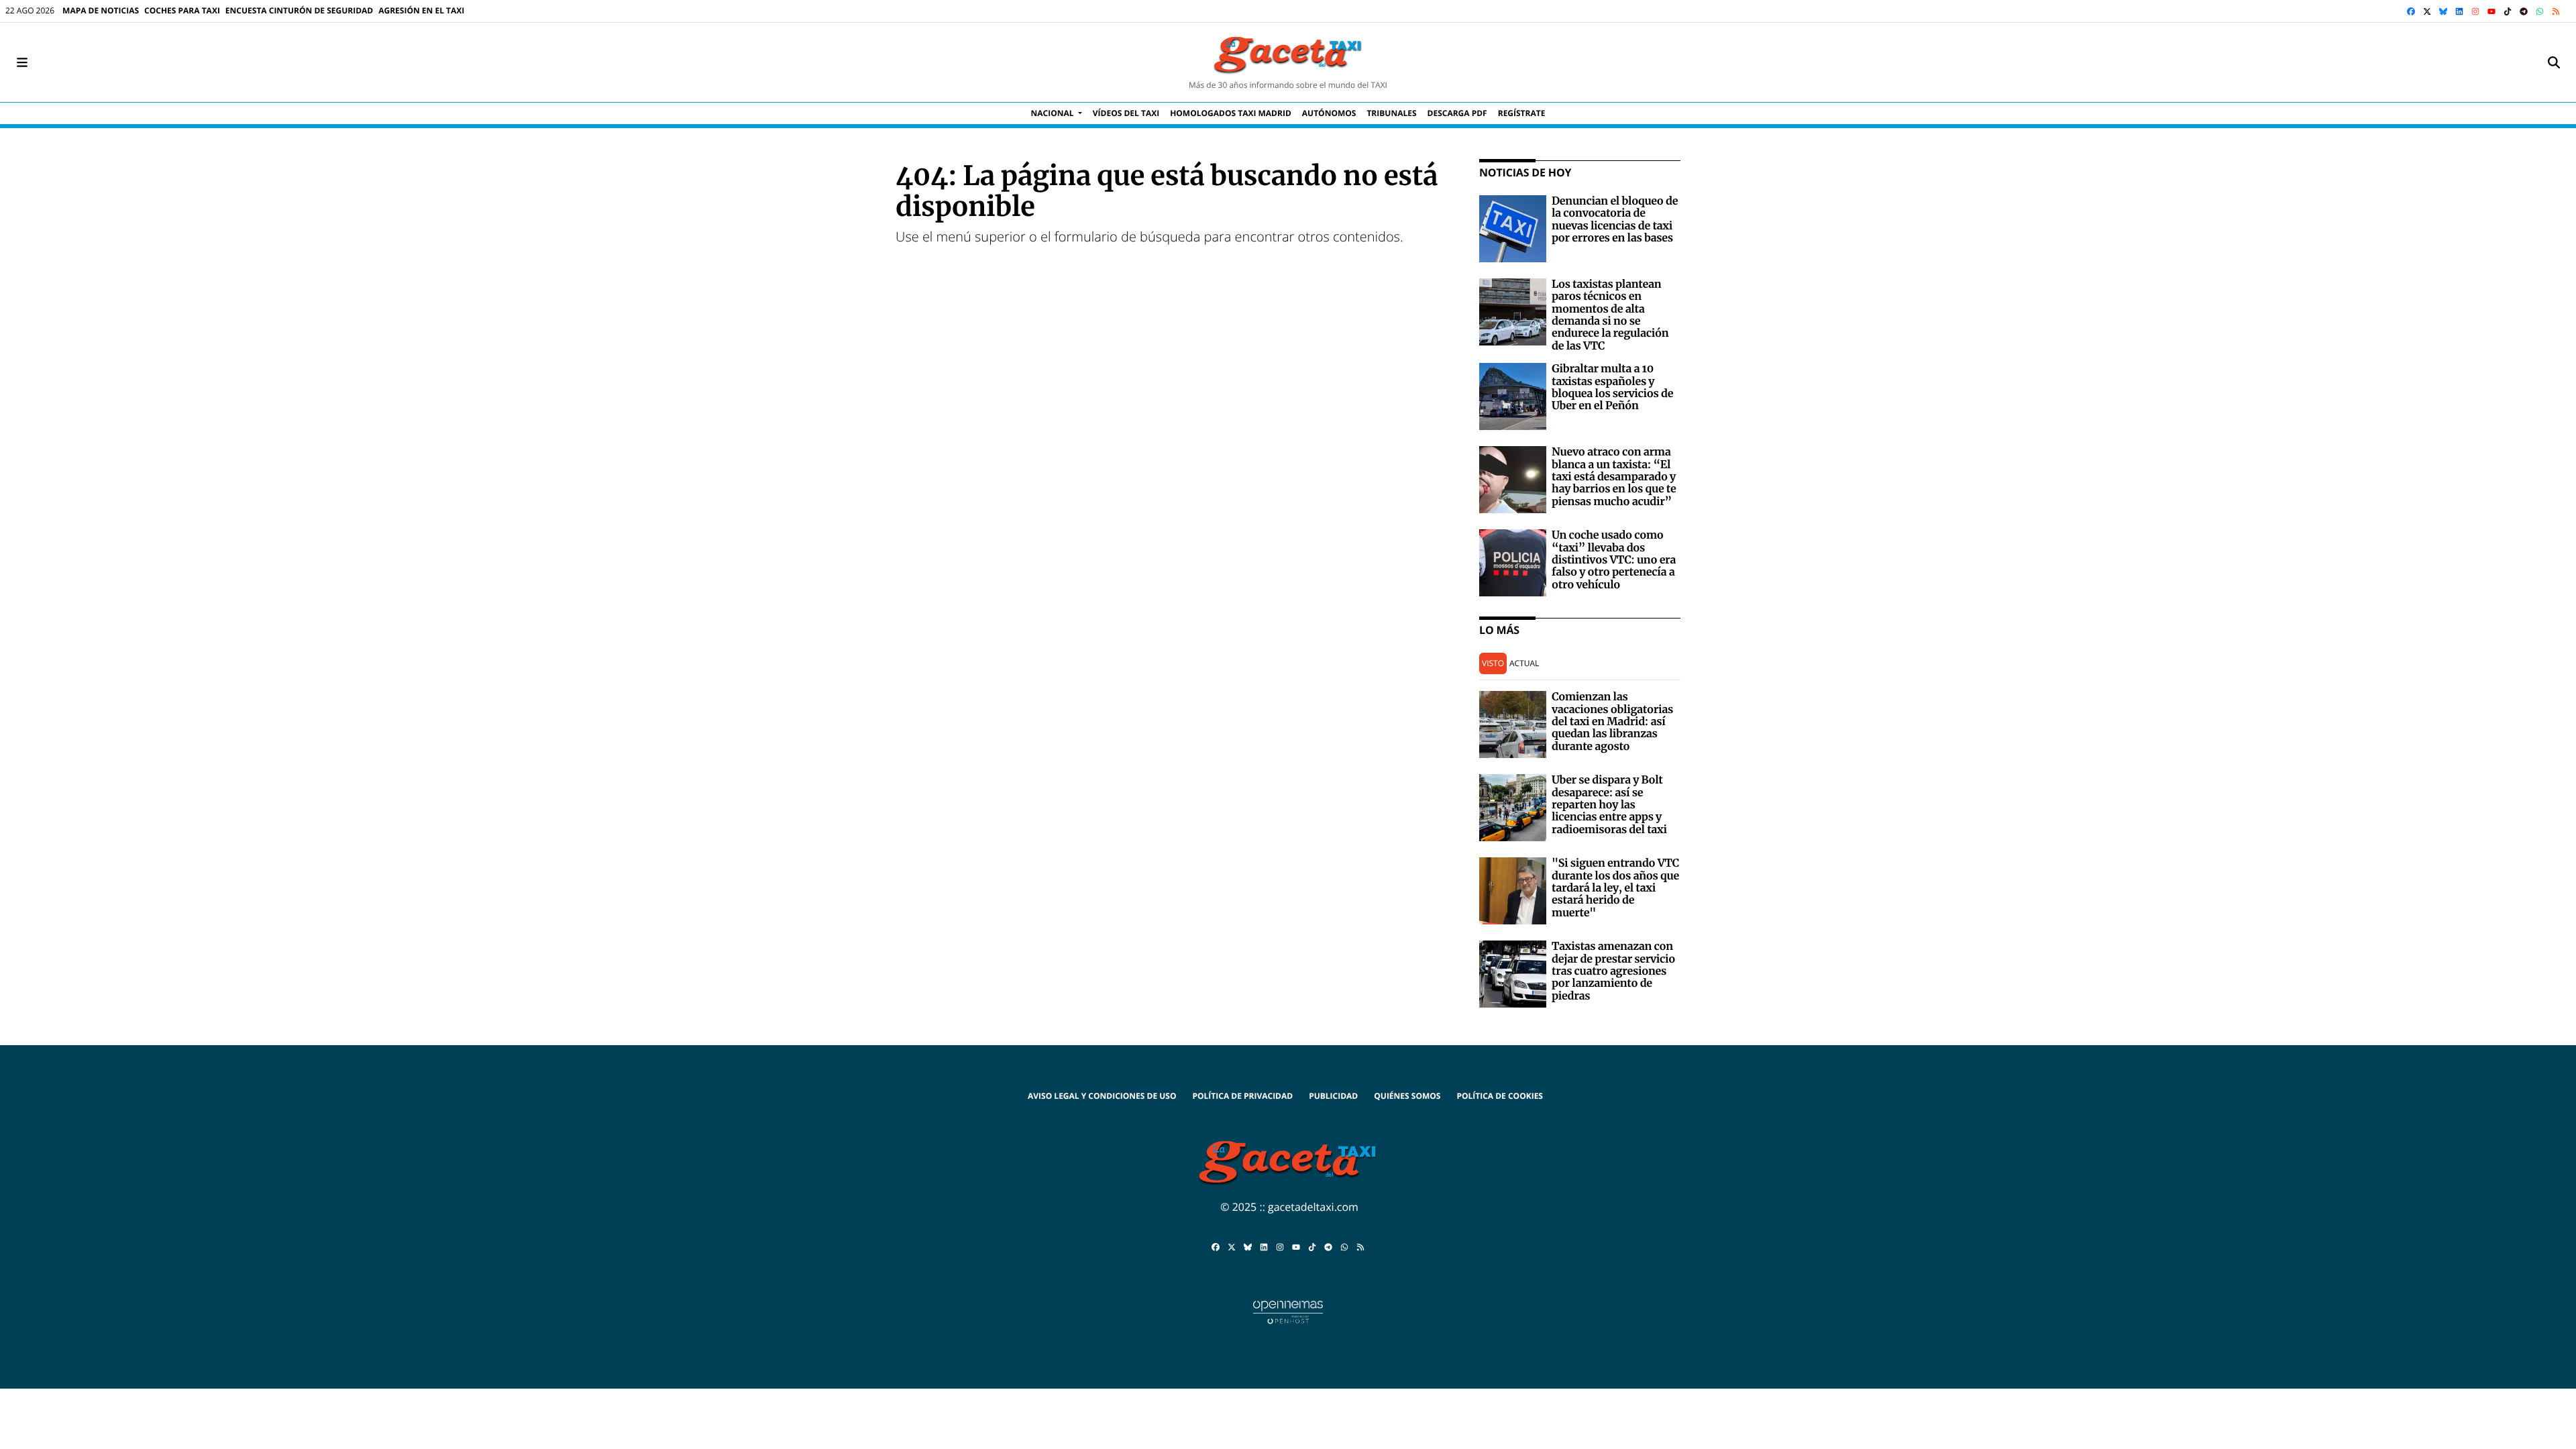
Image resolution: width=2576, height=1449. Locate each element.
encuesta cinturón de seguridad (299, 10)
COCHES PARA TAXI (182, 10)
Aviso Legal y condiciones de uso (1102, 1096)
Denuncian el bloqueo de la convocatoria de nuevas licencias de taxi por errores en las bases (1615, 220)
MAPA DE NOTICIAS (101, 10)
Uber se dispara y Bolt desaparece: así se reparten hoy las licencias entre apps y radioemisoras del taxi (1609, 805)
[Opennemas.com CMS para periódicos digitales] (1288, 1311)
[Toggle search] (2554, 62)
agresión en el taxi (421, 10)
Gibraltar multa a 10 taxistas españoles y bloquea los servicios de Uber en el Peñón (1612, 387)
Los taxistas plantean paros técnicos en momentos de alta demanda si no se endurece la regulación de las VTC (1610, 315)
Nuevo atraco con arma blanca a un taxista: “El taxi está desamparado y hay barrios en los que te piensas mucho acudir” (1614, 477)
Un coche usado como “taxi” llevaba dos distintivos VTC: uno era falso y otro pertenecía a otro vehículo (1614, 560)
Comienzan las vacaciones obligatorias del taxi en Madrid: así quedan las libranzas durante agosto (1612, 722)
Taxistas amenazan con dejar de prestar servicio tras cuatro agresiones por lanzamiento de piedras (1613, 971)
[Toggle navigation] (22, 62)
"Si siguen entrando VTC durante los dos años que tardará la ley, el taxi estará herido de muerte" (1615, 888)
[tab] (1493, 664)
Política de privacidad (1242, 1096)
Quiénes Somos (1407, 1096)
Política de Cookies (1500, 1096)
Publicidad (1333, 1096)
